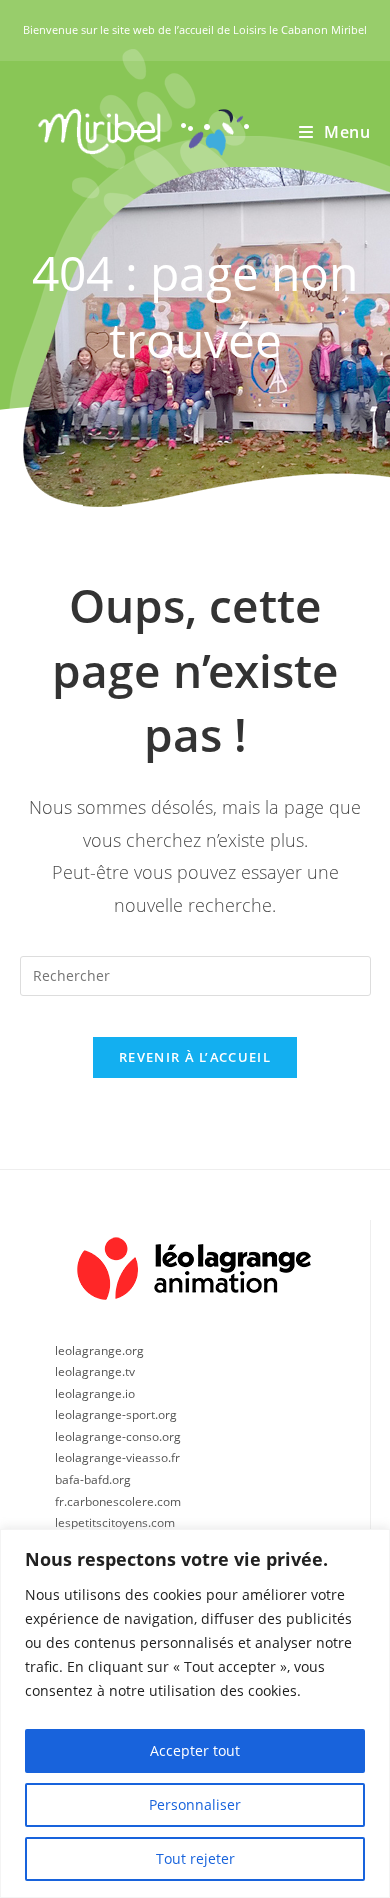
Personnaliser (195, 1804)
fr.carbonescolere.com (118, 1501)
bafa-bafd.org (93, 1479)
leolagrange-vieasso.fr (117, 1457)
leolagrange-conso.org (118, 1436)
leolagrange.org (99, 1350)
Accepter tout (195, 1750)
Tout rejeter (195, 1858)
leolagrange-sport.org (116, 1414)
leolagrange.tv (95, 1371)
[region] (195, 1713)
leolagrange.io (95, 1393)
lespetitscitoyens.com (115, 1522)
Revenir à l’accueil (195, 1057)
